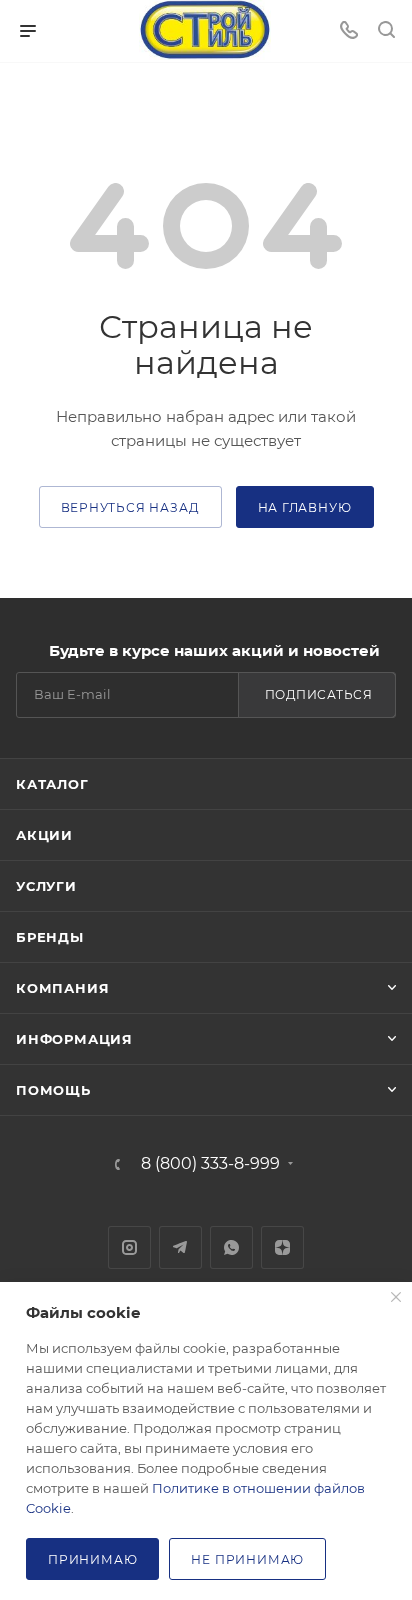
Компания (62, 988)
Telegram (180, 1247)
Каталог (52, 784)
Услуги (46, 886)
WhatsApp (231, 1247)
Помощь (53, 1090)
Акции (44, 835)
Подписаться (319, 694)
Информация (74, 1039)
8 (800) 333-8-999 (210, 1164)
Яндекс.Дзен (282, 1247)
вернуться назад (130, 507)
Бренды (50, 937)
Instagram (129, 1247)
